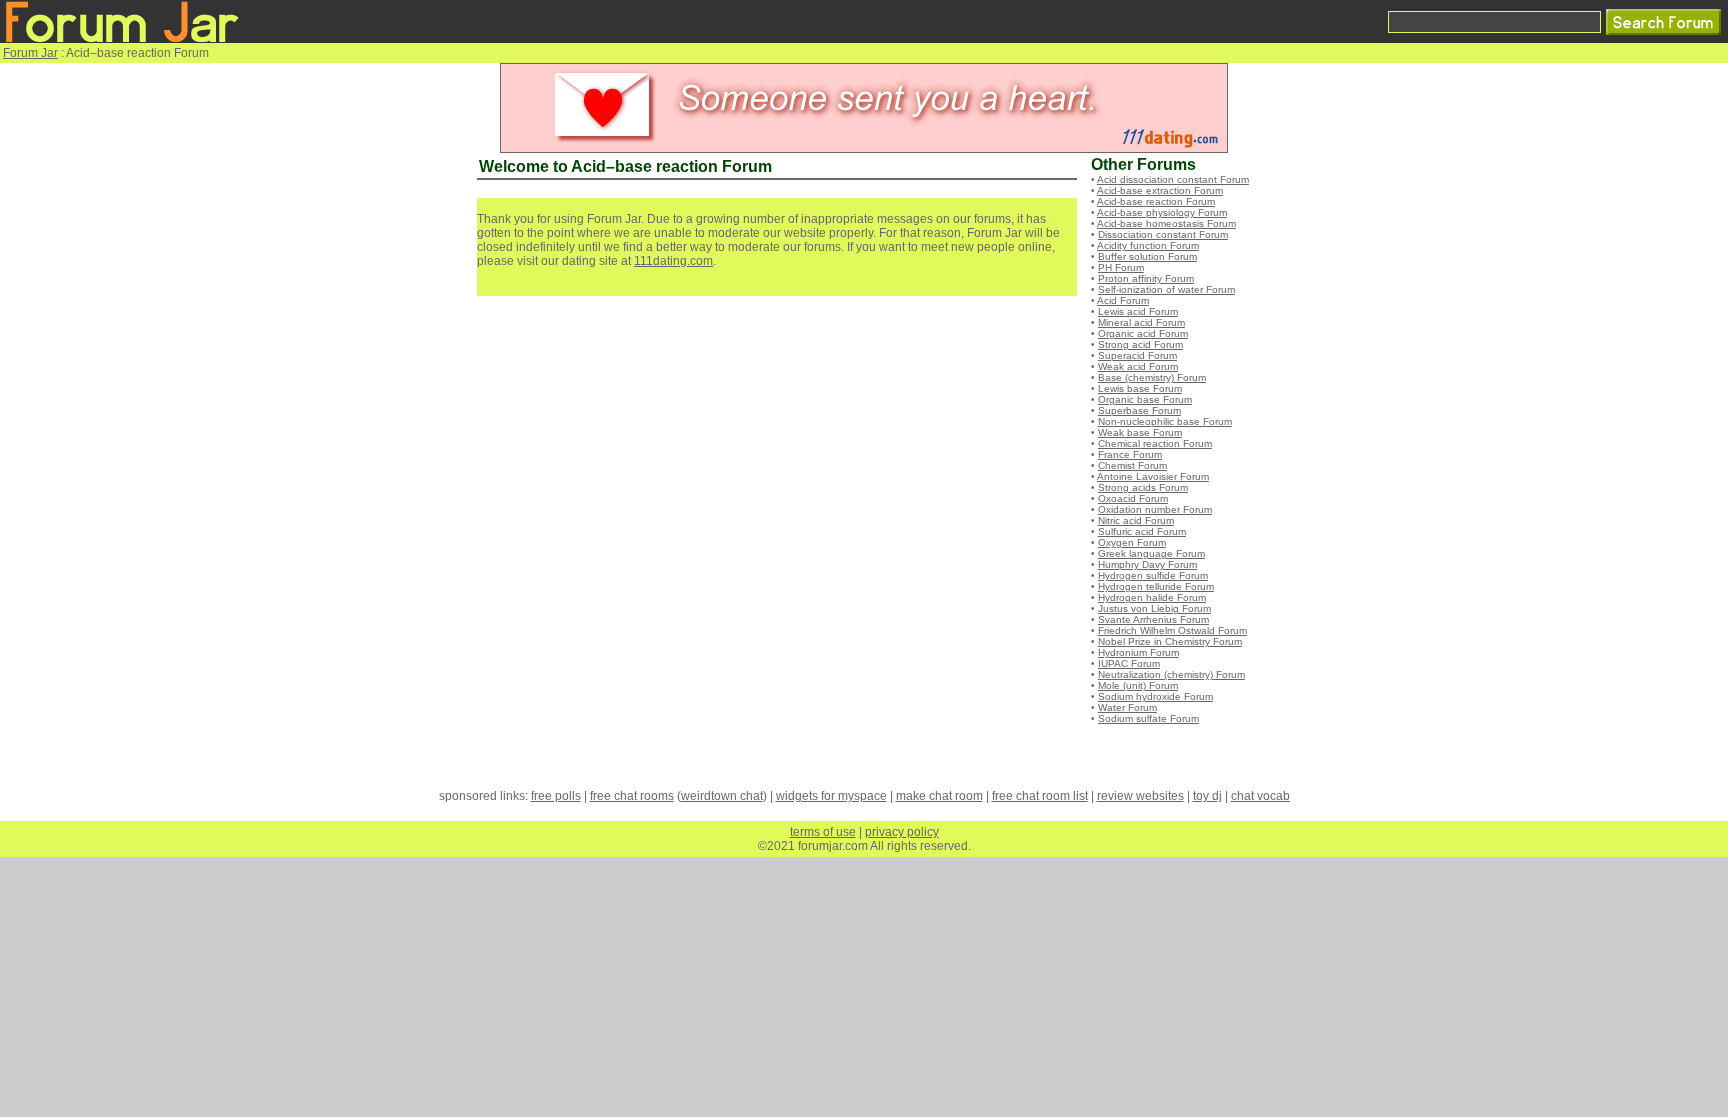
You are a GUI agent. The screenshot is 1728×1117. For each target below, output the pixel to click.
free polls (556, 796)
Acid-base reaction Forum (1156, 201)
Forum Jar (30, 53)
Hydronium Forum (1138, 652)
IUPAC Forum (1129, 663)
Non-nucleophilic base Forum (1165, 421)
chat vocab (1260, 796)
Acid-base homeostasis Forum (1166, 223)
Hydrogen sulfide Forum (1153, 575)
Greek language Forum (1151, 553)
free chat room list (1040, 796)
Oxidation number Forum (1155, 509)
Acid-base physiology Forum (1162, 212)
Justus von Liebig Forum (1154, 608)
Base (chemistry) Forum (1152, 377)
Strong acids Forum (1143, 487)
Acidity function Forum (1148, 245)
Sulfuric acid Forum (1142, 531)
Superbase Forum (1139, 410)
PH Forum (1121, 267)
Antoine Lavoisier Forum (1153, 476)
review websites (1140, 796)
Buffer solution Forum (1147, 256)
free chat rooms (632, 796)
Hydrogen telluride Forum (1156, 586)
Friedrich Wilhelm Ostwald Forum (1172, 630)
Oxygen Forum (1132, 542)
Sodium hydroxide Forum (1155, 696)
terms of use (823, 832)
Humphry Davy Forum (1147, 564)
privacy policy (902, 832)
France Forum (1130, 454)
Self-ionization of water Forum (1166, 289)
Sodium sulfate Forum (1148, 718)
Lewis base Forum (1140, 388)
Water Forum (1127, 707)
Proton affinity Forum (1146, 278)
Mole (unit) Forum (1138, 685)
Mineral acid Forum (1141, 322)
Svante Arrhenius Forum (1153, 619)
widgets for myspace (831, 796)
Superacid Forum (1137, 355)
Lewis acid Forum (1138, 311)
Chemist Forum (1132, 465)
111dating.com (673, 261)
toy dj (1207, 796)
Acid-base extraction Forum (1160, 190)
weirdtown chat (722, 796)
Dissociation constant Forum (1163, 234)
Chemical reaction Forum (1155, 443)
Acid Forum (1123, 300)
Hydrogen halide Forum (1152, 597)
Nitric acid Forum (1136, 520)
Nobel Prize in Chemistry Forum (1170, 641)
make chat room (939, 796)
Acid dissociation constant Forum (1173, 179)
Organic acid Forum (1143, 333)
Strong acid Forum (1140, 344)
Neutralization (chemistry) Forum (1171, 674)
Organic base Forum (1145, 399)
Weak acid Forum (1138, 366)
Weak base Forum (1140, 432)
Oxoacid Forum (1133, 498)
